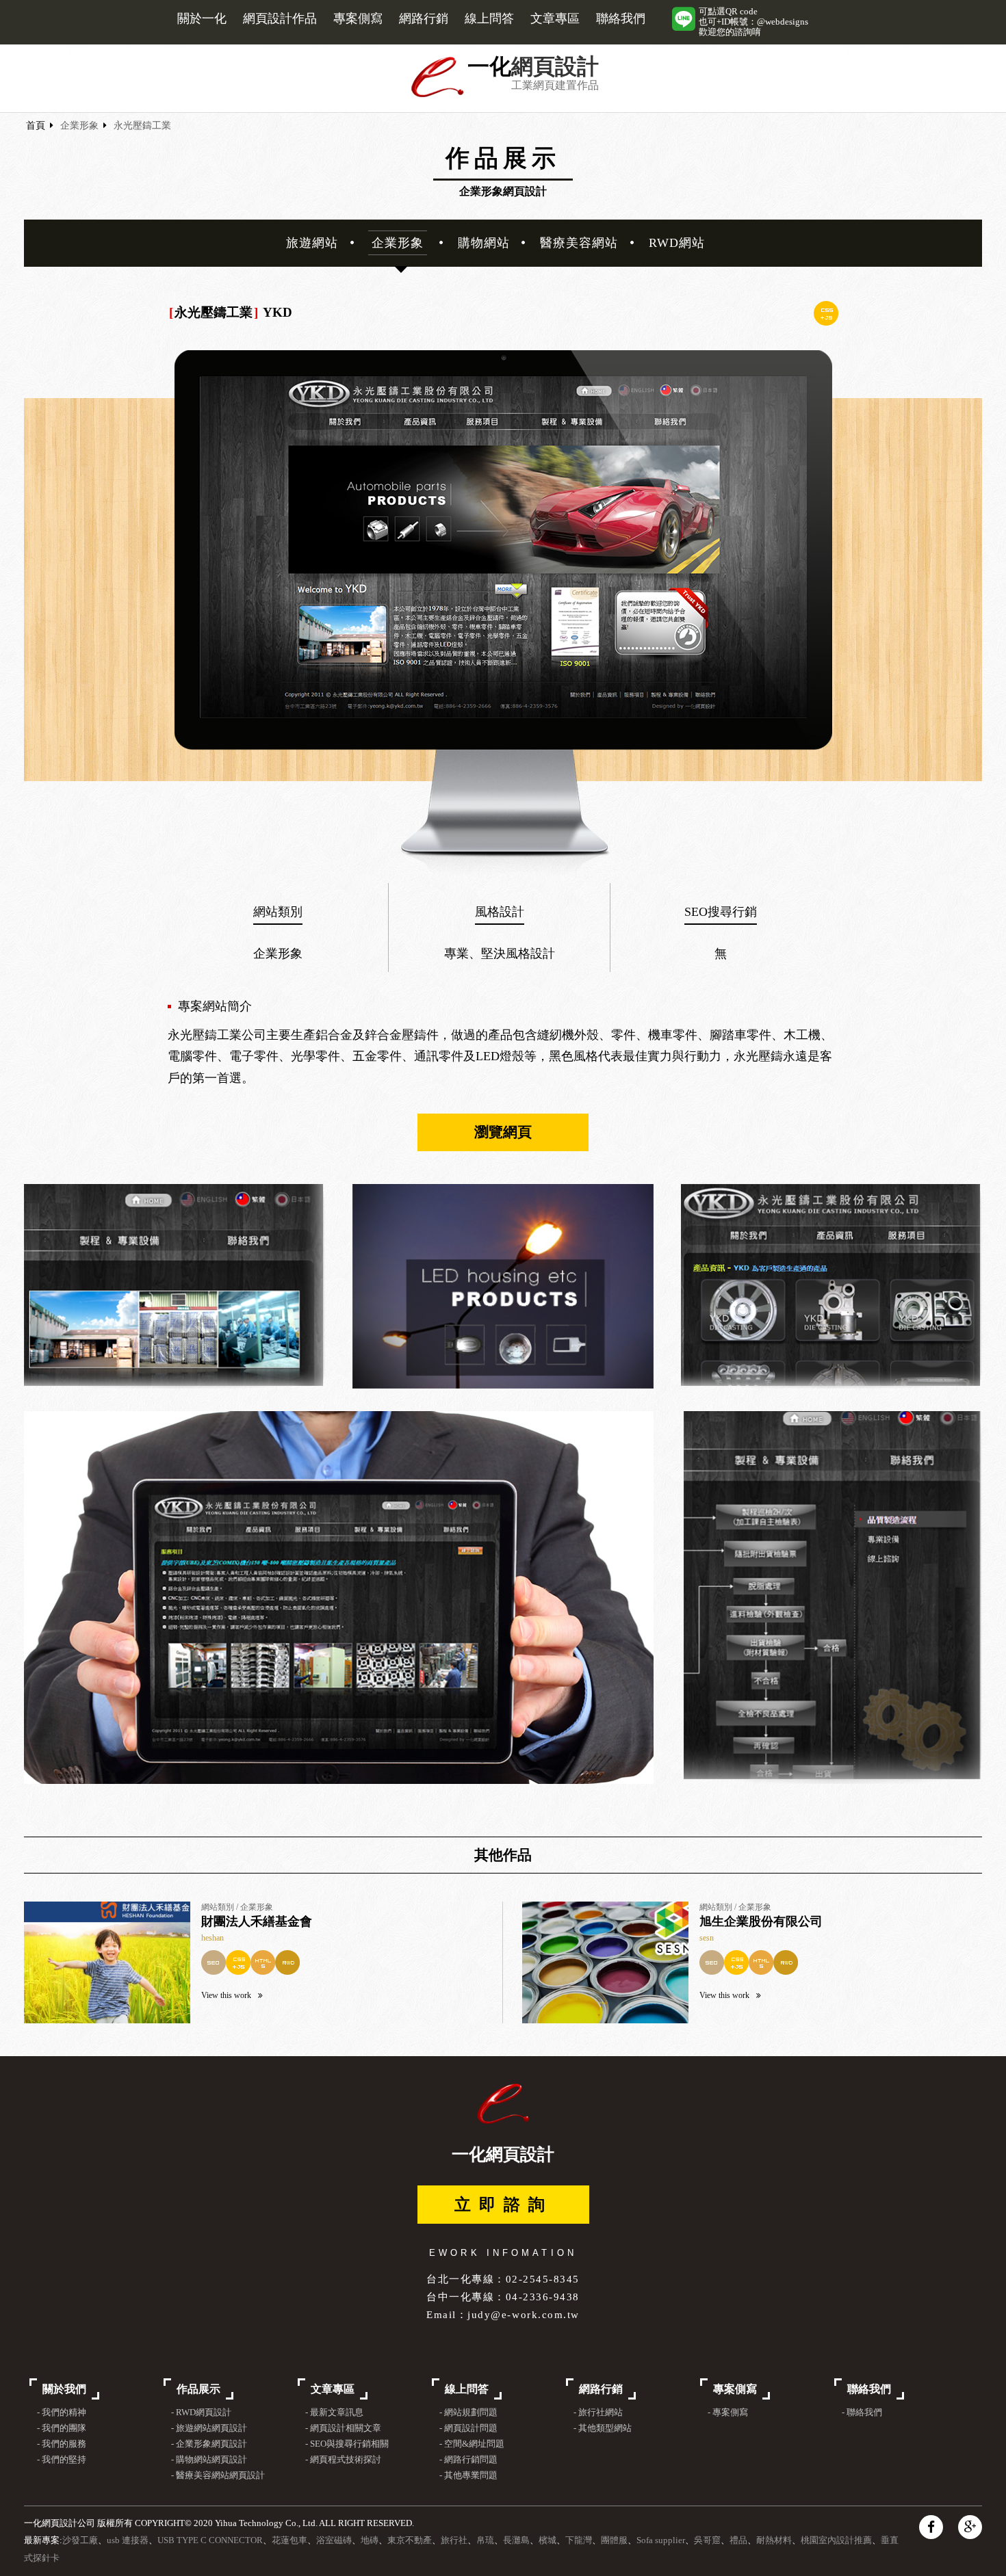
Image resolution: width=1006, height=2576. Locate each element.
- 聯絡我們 (862, 2413)
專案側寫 (358, 18)
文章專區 (555, 18)
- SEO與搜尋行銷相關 (347, 2444)
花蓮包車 (289, 2540)
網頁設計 (555, 67)
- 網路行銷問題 (468, 2460)
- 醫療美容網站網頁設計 (218, 2475)
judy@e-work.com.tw (523, 2314)
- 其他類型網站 (603, 2428)
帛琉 (485, 2540)
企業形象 (79, 126)
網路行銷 (424, 18)
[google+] (970, 2527)
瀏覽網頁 (503, 1132)
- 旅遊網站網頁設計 (209, 2428)
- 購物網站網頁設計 (209, 2460)
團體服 (614, 2540)
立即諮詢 (504, 2205)
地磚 (370, 2540)
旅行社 (454, 2540)
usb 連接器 (128, 2540)
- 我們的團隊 (62, 2428)
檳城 (547, 2540)
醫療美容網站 (579, 243)
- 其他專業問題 (468, 2475)
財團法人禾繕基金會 (257, 1921)
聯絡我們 (621, 18)
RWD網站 (677, 243)
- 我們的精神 (62, 2413)
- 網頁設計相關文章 (343, 2428)
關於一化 (202, 18)
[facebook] (931, 2527)
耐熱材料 (774, 2540)
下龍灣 (579, 2540)
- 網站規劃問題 (468, 2413)
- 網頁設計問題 (468, 2428)
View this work (226, 1995)
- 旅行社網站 (598, 2413)
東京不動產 (410, 2540)
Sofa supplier (661, 2540)
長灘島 (516, 2540)
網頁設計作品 (280, 18)
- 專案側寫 (728, 2413)
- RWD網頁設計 (201, 2413)
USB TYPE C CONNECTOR (210, 2540)
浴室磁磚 (334, 2540)
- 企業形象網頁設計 (209, 2444)
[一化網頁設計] (438, 95)
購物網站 (484, 243)
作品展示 (198, 2389)
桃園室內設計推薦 (836, 2540)
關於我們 (64, 2389)
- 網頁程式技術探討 (343, 2460)
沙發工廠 (80, 2540)
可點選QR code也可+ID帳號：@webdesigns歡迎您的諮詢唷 (753, 22)
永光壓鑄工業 (142, 126)
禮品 (738, 2540)
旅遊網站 (312, 243)
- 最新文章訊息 (334, 2413)
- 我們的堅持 (62, 2460)
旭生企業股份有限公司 (761, 1921)
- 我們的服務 (62, 2444)
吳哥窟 (707, 2540)
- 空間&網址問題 (472, 2444)
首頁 (36, 126)
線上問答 (489, 18)
